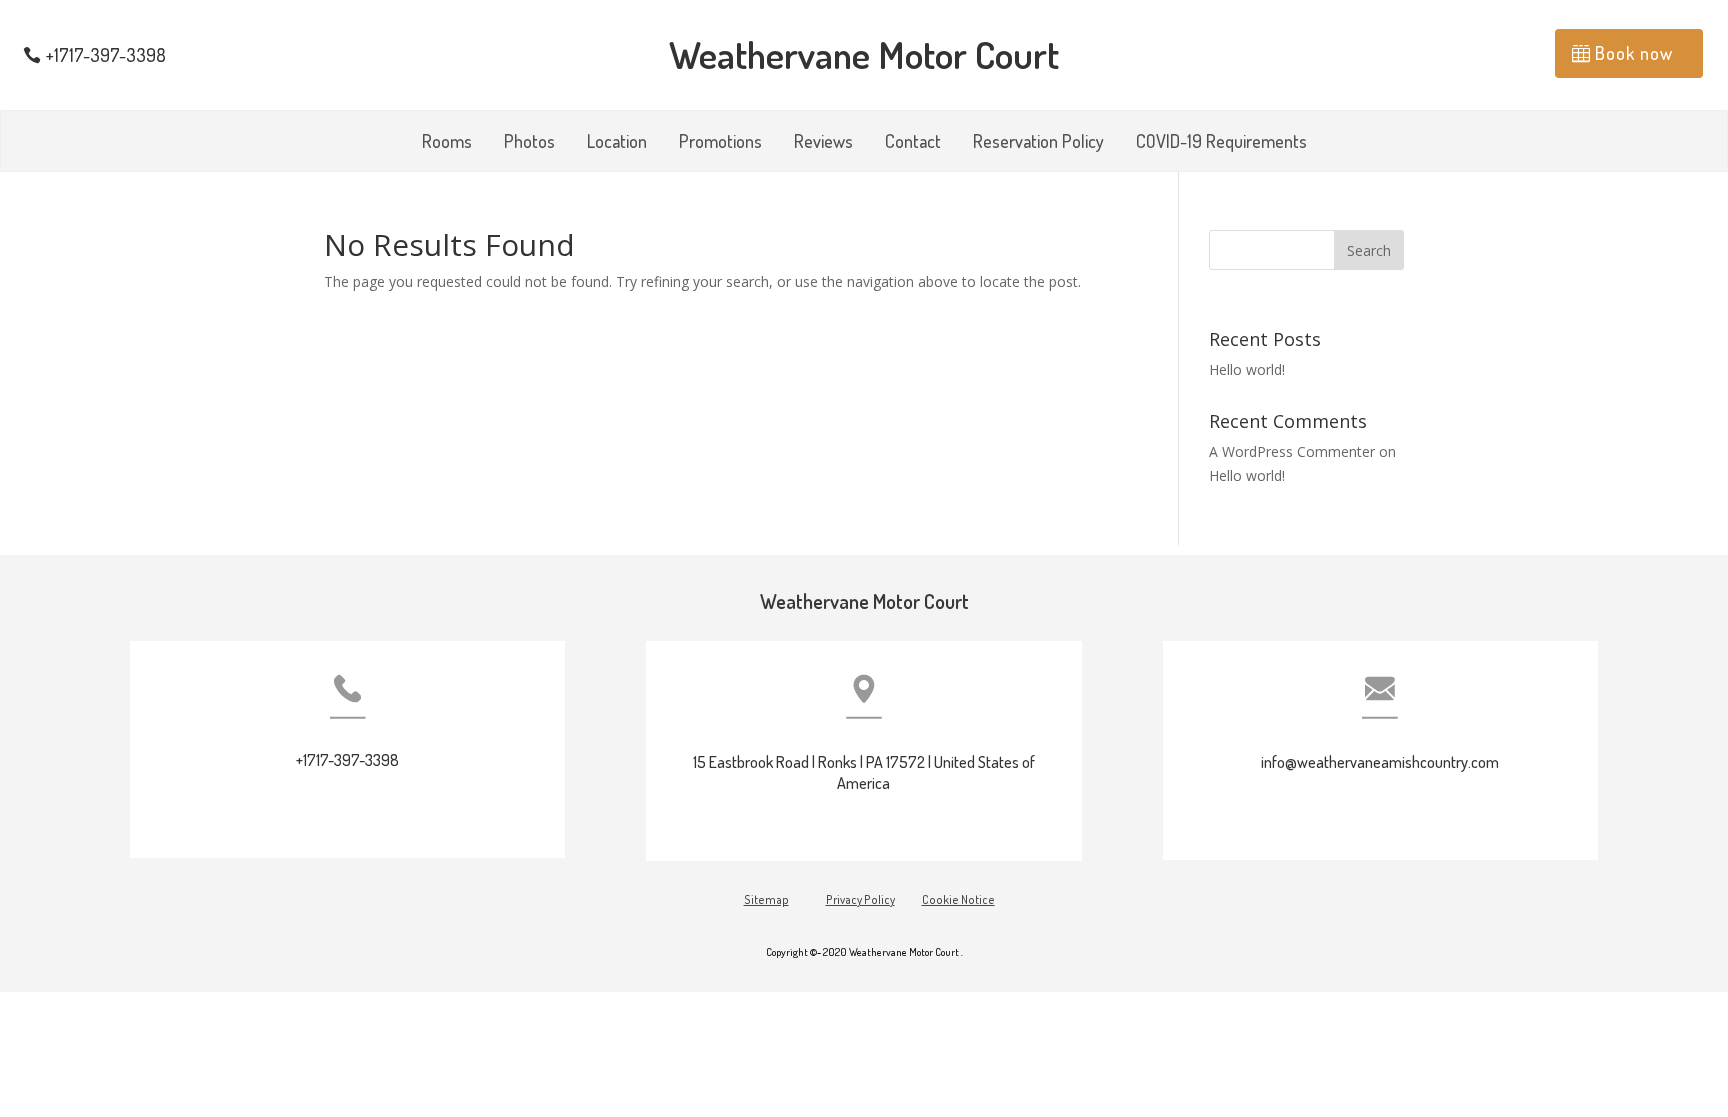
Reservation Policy (1038, 143)
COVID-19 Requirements (1221, 143)
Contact (913, 143)
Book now (1634, 53)
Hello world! (1247, 369)
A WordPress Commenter (1292, 451)
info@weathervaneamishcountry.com (1380, 762)
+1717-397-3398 (106, 55)
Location (617, 143)
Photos (529, 143)
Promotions (720, 143)
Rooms (447, 143)
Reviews (823, 143)
